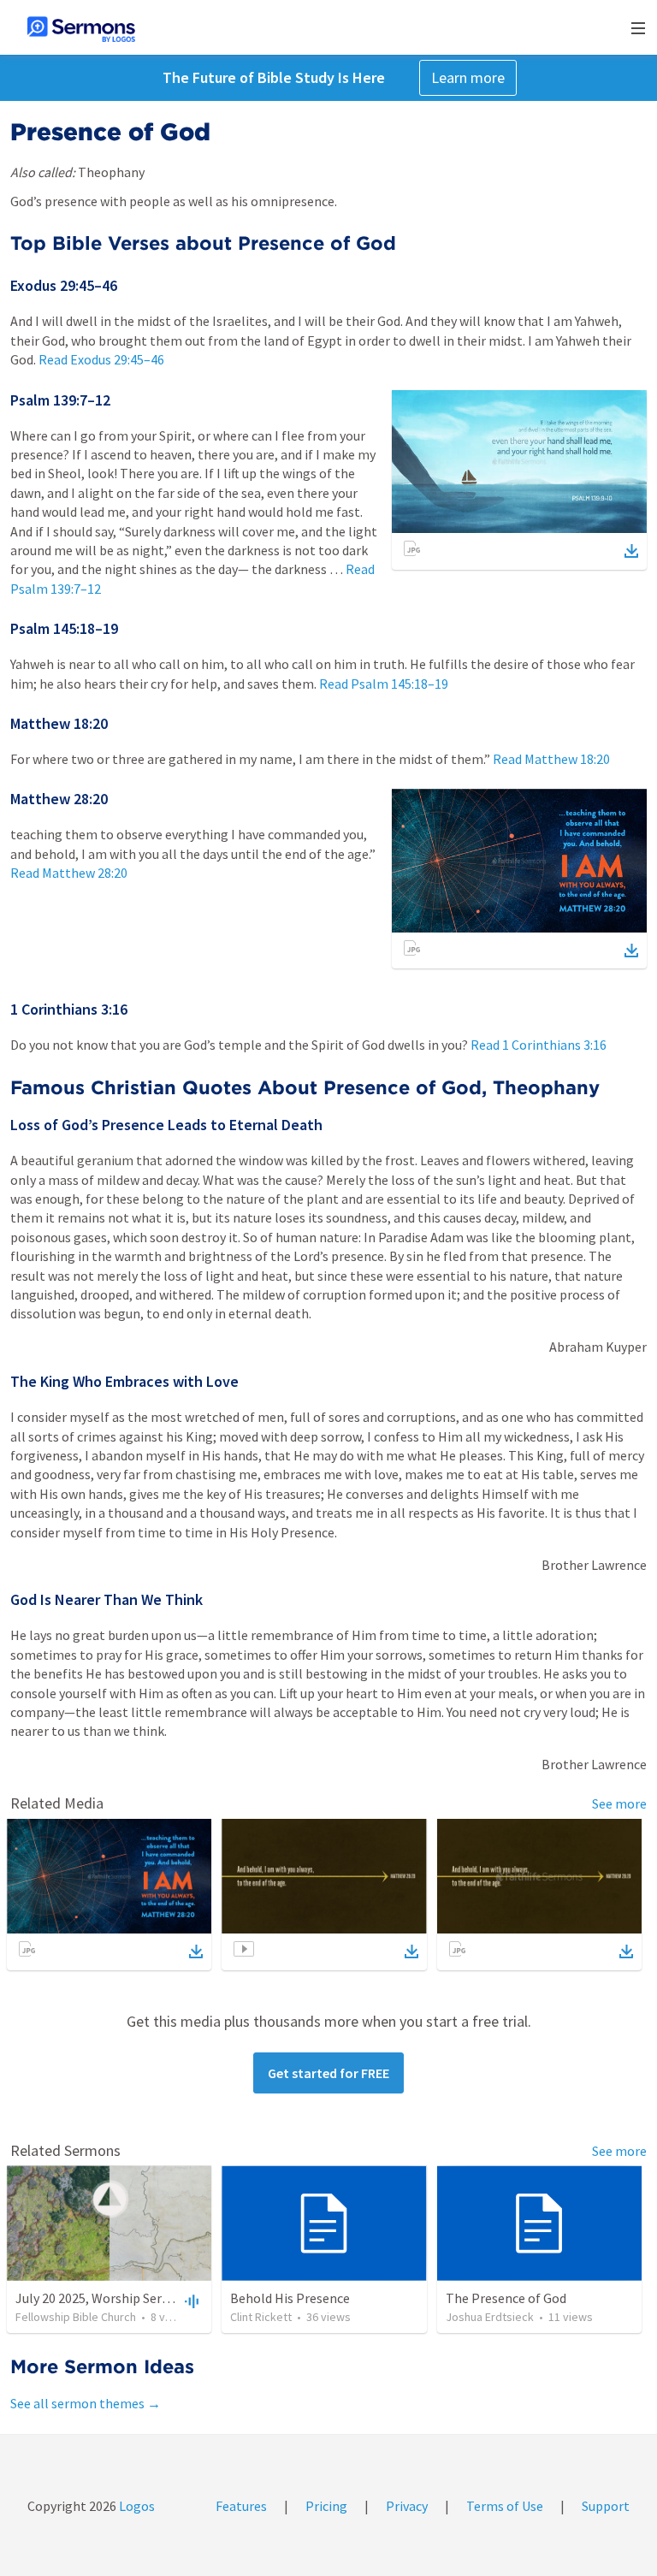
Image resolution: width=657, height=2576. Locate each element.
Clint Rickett (261, 2317)
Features (241, 2506)
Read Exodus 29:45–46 (101, 359)
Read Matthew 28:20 (69, 873)
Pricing (326, 2506)
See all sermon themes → (86, 2403)
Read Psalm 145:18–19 (384, 684)
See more (619, 1803)
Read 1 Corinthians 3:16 (539, 1045)
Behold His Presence (290, 2298)
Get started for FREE (328, 2073)
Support (606, 2506)
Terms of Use (505, 2506)
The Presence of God (506, 2298)
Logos (136, 2506)
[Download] (631, 551)
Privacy (407, 2506)
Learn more (468, 77)
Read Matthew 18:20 (551, 759)
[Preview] (190, 2301)
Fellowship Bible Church (76, 2317)
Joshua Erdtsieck (490, 2317)
